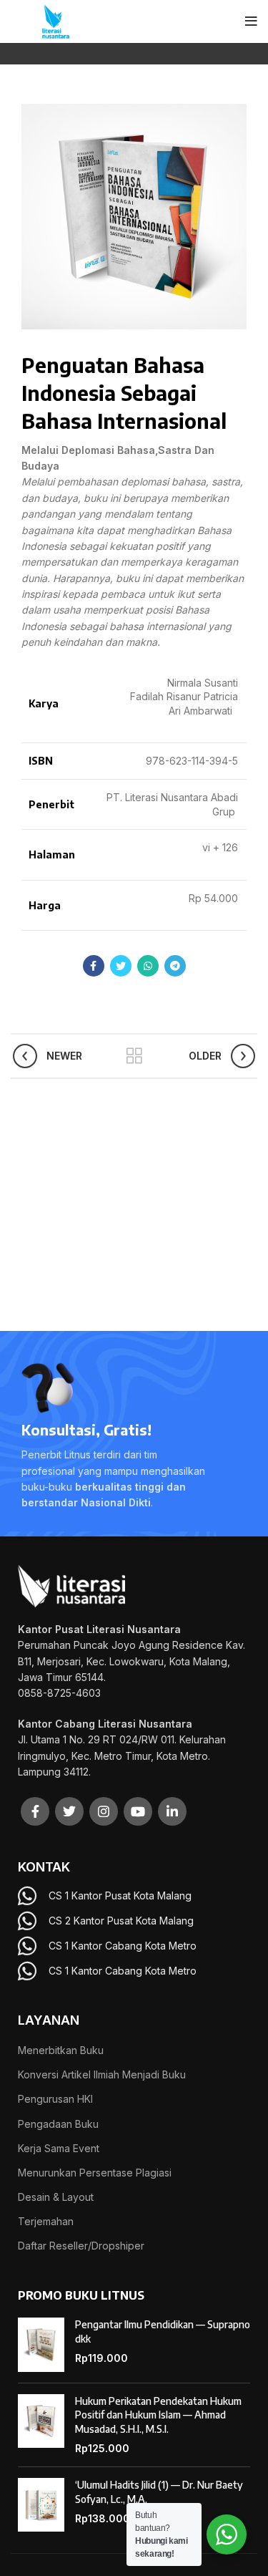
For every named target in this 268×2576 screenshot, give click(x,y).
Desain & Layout (56, 2197)
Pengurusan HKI (55, 2099)
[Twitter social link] (121, 966)
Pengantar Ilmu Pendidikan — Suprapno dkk (163, 2332)
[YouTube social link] (138, 1811)
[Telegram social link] (175, 966)
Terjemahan (46, 2221)
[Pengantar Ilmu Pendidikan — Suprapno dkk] (41, 2345)
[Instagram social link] (104, 1811)
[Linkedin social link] (172, 1811)
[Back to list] (134, 1056)
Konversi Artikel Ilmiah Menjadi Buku (102, 2074)
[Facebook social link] (94, 966)
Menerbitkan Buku (61, 2050)
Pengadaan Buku (58, 2124)
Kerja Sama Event (59, 2148)
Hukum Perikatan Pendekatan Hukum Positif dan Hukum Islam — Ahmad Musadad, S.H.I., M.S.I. (158, 2415)
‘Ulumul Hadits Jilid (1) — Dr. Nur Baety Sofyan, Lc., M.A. (159, 2492)
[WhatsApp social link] (148, 966)
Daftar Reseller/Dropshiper (81, 2246)
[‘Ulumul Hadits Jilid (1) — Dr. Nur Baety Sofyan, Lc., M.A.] (41, 2505)
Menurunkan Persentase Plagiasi (95, 2173)
